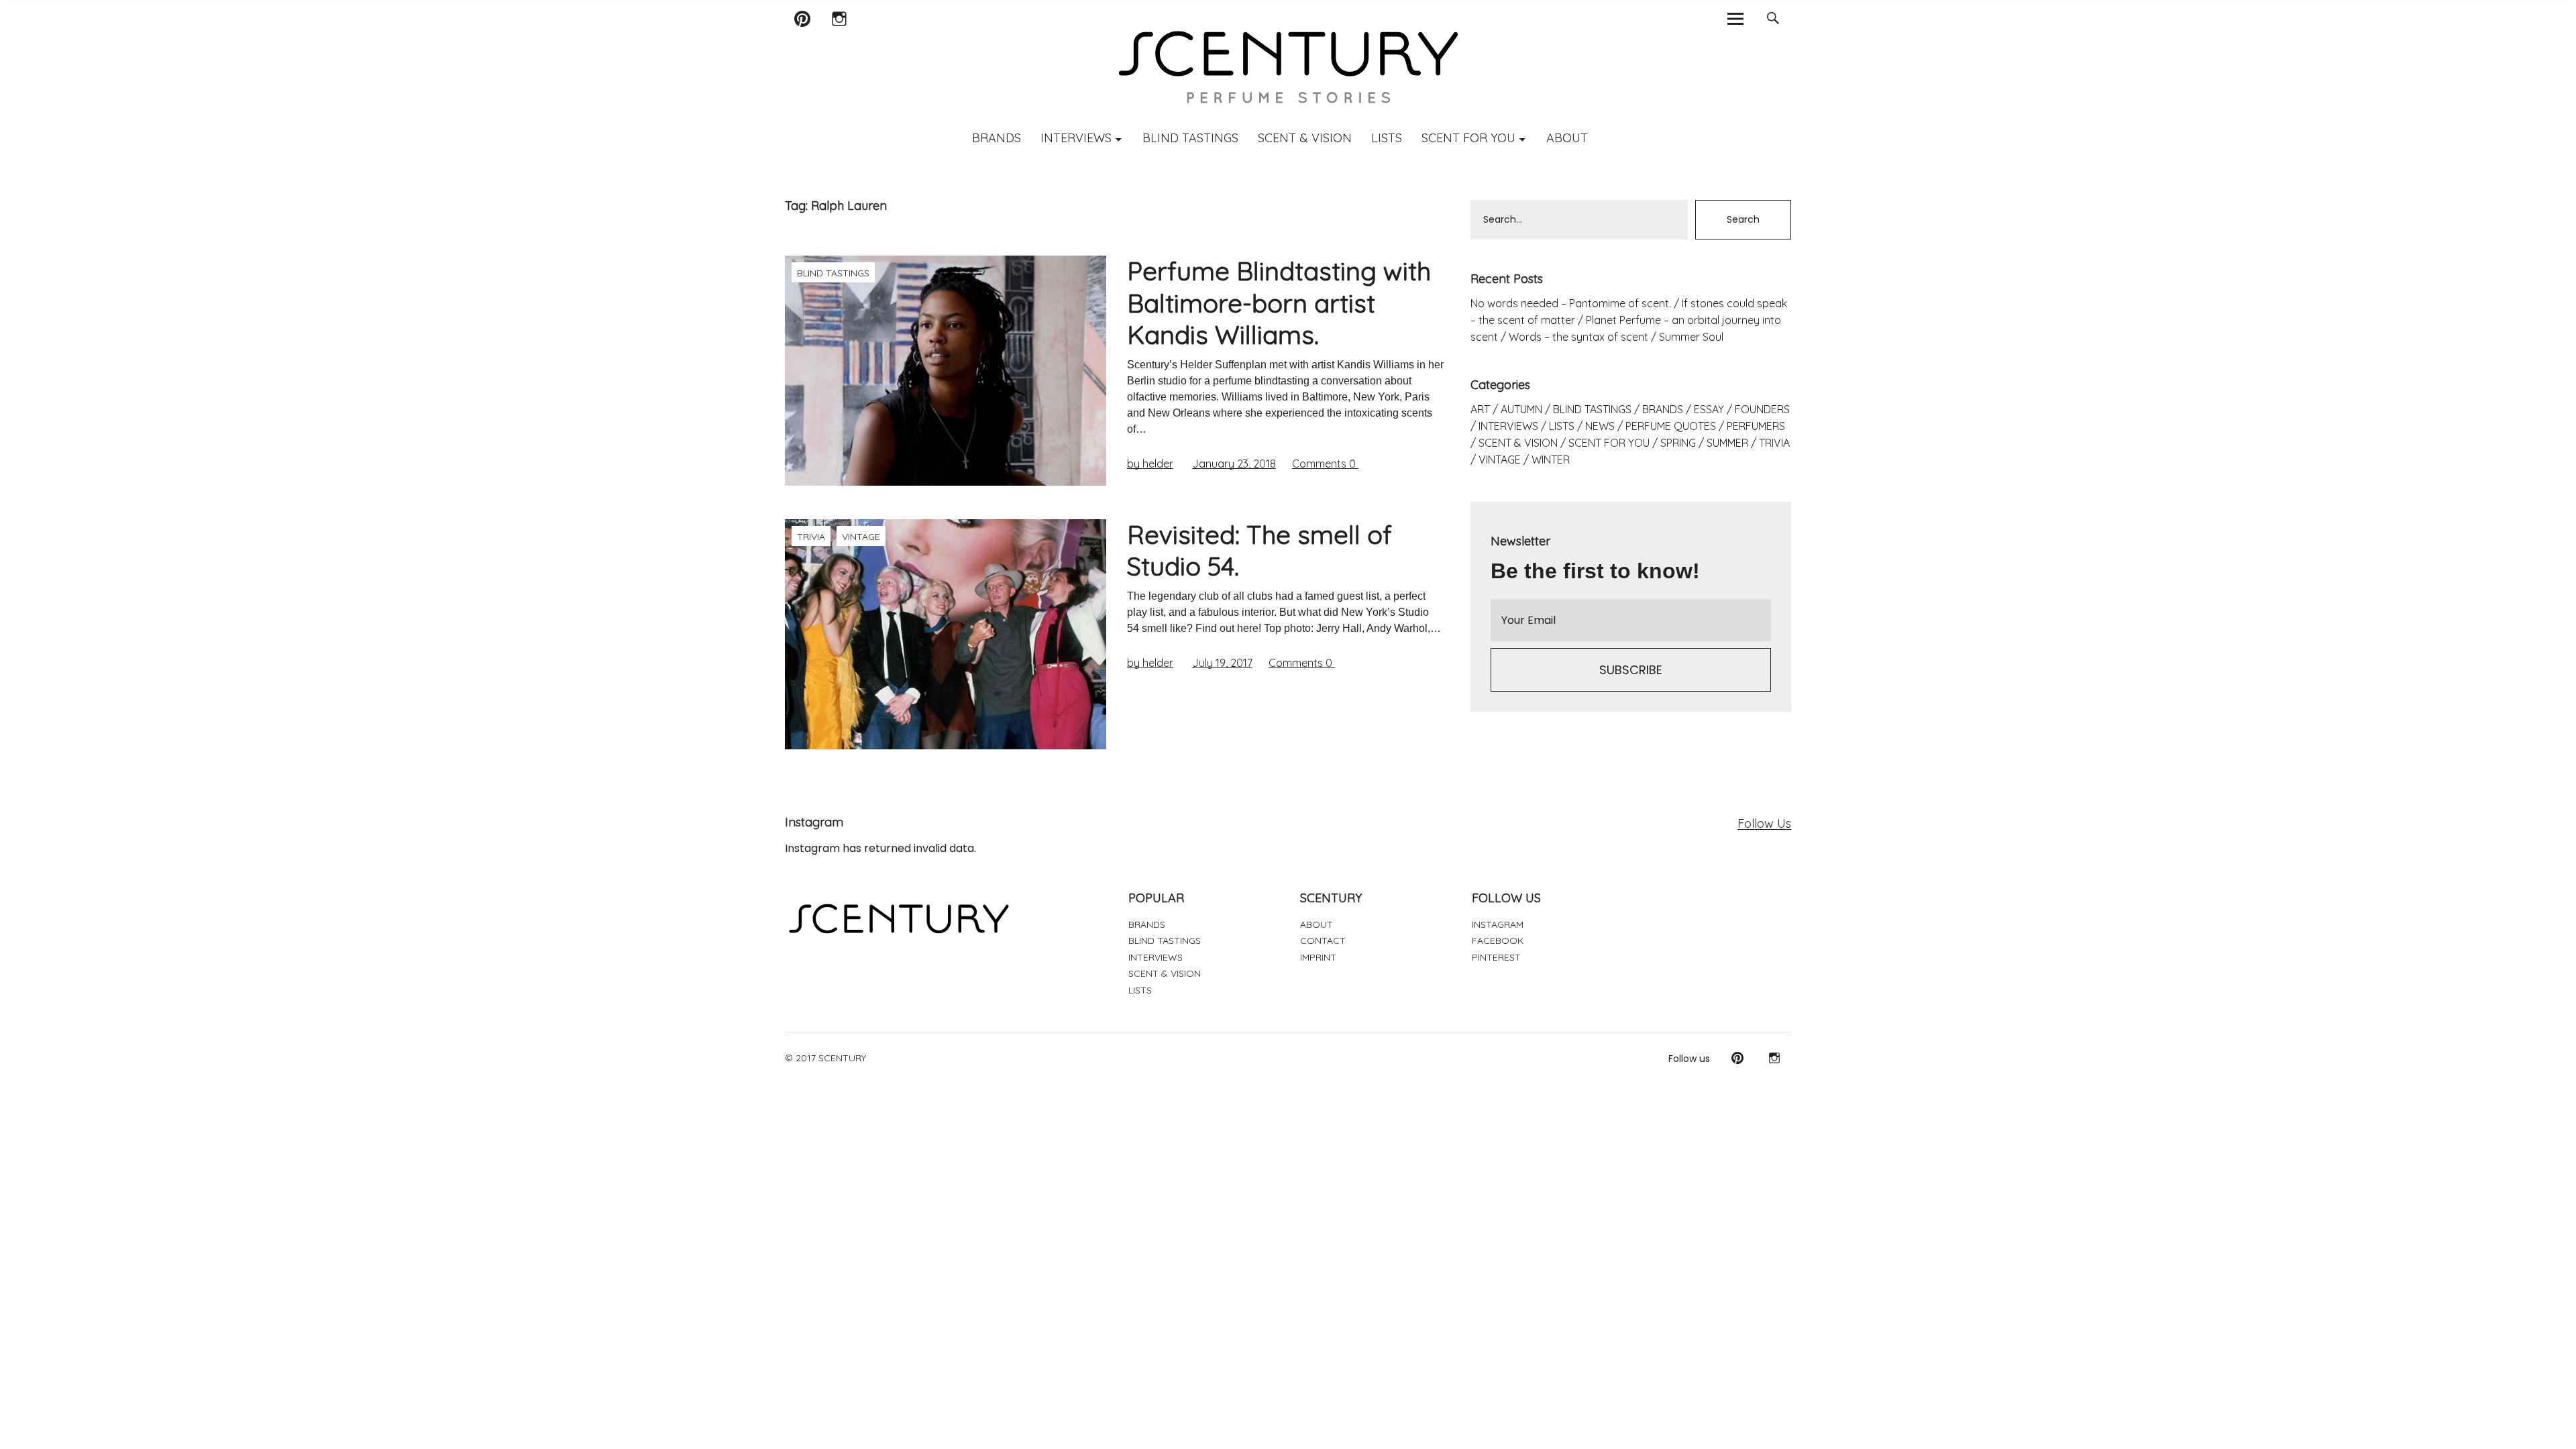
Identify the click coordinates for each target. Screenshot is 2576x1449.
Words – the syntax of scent (1578, 337)
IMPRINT (1318, 957)
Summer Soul (1691, 337)
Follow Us (1764, 823)
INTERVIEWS (1076, 138)
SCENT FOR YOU (1468, 138)
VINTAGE (861, 537)
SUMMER (1727, 443)
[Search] (1773, 18)
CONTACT (1323, 941)
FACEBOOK (1498, 941)
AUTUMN (1521, 409)
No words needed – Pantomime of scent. (1571, 303)
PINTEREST (1496, 957)
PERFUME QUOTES (1671, 426)
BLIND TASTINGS (1190, 138)
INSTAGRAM (1498, 924)
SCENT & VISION (1305, 138)
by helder (1150, 464)
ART (1480, 409)
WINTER (1551, 460)
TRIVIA (811, 537)
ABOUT (1567, 138)
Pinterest (802, 36)
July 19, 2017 (1222, 663)
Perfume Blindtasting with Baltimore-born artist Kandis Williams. (1279, 303)
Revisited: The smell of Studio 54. (1259, 551)
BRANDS (997, 138)
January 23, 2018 (1234, 464)
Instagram (839, 36)
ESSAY (1709, 409)
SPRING (1678, 443)
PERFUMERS (1756, 426)
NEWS (1600, 426)
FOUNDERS (1762, 409)
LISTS (1387, 138)
